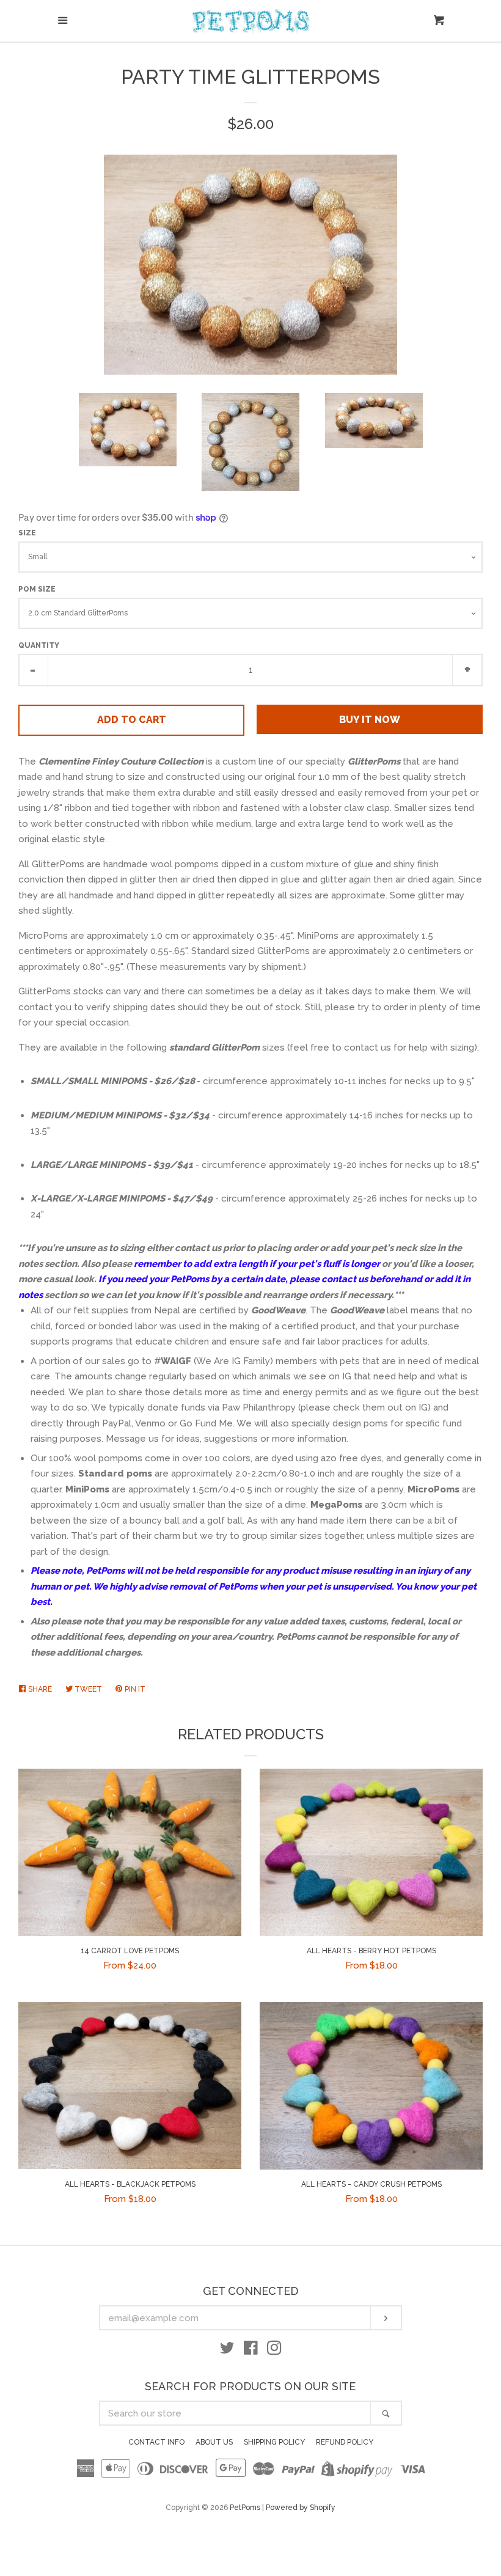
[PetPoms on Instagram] (274, 2350)
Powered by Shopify (301, 2508)
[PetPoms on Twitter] (227, 2350)
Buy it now (370, 720)
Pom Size (37, 589)
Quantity (39, 645)
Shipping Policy (274, 2442)
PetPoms (245, 2508)
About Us (214, 2442)
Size (27, 533)
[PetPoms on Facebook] (251, 2350)
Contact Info (156, 2442)
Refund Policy (345, 2442)
